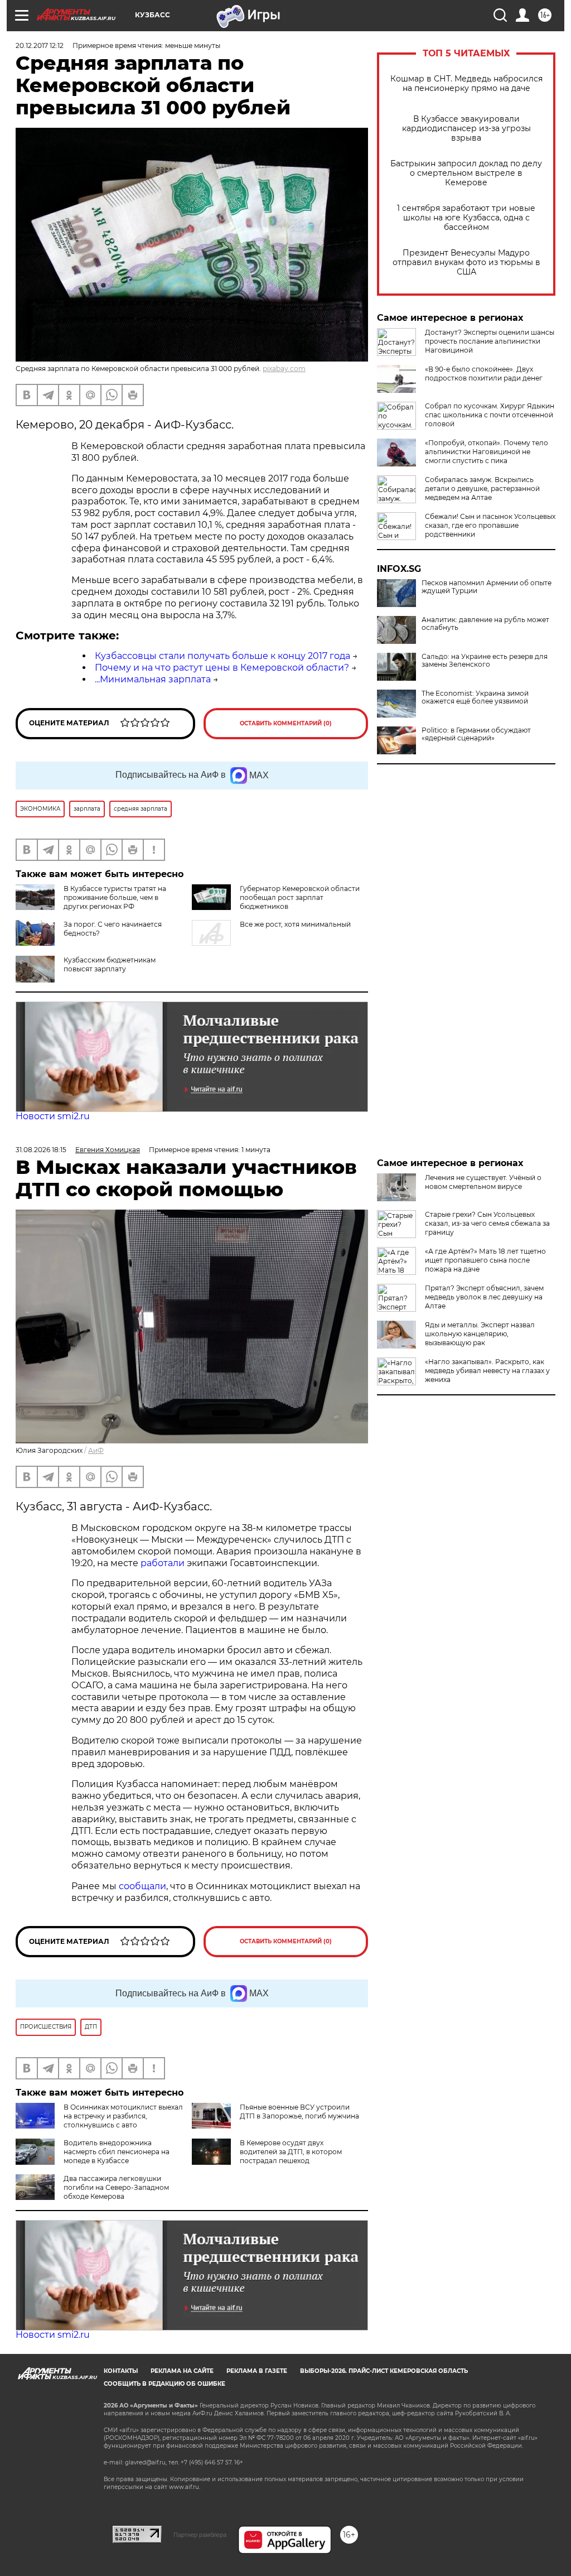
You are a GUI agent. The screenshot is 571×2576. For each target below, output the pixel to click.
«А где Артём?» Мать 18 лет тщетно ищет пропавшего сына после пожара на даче (485, 1260)
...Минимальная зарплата (153, 679)
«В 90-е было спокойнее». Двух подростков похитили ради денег (484, 374)
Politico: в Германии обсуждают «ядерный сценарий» (476, 734)
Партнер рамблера (200, 2535)
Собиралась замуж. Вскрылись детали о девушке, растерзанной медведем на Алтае (482, 488)
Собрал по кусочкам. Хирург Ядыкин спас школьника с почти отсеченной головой (490, 415)
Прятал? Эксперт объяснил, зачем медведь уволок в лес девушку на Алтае (484, 1297)
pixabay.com (284, 369)
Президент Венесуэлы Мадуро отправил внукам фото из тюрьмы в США (466, 263)
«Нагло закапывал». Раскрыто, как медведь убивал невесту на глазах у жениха (487, 1371)
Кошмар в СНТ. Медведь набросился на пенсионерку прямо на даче (466, 84)
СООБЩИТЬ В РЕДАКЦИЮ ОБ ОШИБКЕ (164, 2384)
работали (164, 1563)
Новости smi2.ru (53, 1116)
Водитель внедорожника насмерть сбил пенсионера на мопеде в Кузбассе (117, 2152)
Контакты (121, 2371)
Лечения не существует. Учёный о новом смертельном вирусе (483, 1182)
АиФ (96, 1450)
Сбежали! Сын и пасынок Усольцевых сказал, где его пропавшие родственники (490, 525)
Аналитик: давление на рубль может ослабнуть (485, 624)
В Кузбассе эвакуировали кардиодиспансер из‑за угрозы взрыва (466, 129)
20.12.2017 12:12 (40, 45)
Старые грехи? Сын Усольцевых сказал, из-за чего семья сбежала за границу (487, 1223)
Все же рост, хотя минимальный (295, 924)
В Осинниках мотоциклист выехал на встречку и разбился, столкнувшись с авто (123, 2116)
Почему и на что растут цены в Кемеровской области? (222, 668)
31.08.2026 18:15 (41, 1150)
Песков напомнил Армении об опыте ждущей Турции (487, 587)
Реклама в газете (257, 2371)
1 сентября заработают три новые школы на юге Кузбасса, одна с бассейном (466, 218)
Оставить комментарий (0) (286, 723)
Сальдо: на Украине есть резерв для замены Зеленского (485, 661)
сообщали (142, 1886)
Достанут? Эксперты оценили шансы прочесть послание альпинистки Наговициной (490, 341)
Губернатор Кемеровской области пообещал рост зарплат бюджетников (300, 897)
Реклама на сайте (182, 2371)
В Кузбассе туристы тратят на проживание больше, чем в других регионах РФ (115, 897)
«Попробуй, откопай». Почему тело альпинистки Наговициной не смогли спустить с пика (487, 452)
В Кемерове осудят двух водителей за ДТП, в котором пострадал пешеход (291, 2152)
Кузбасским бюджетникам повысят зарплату (110, 964)
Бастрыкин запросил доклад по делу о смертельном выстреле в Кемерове (466, 173)
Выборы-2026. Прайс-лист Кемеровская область (384, 2371)
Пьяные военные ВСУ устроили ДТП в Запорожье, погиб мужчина (299, 2112)
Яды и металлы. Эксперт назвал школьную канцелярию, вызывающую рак (480, 1334)
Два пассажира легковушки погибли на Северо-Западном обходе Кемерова (116, 2187)
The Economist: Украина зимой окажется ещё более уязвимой (475, 697)
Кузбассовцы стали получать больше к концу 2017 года (222, 656)
